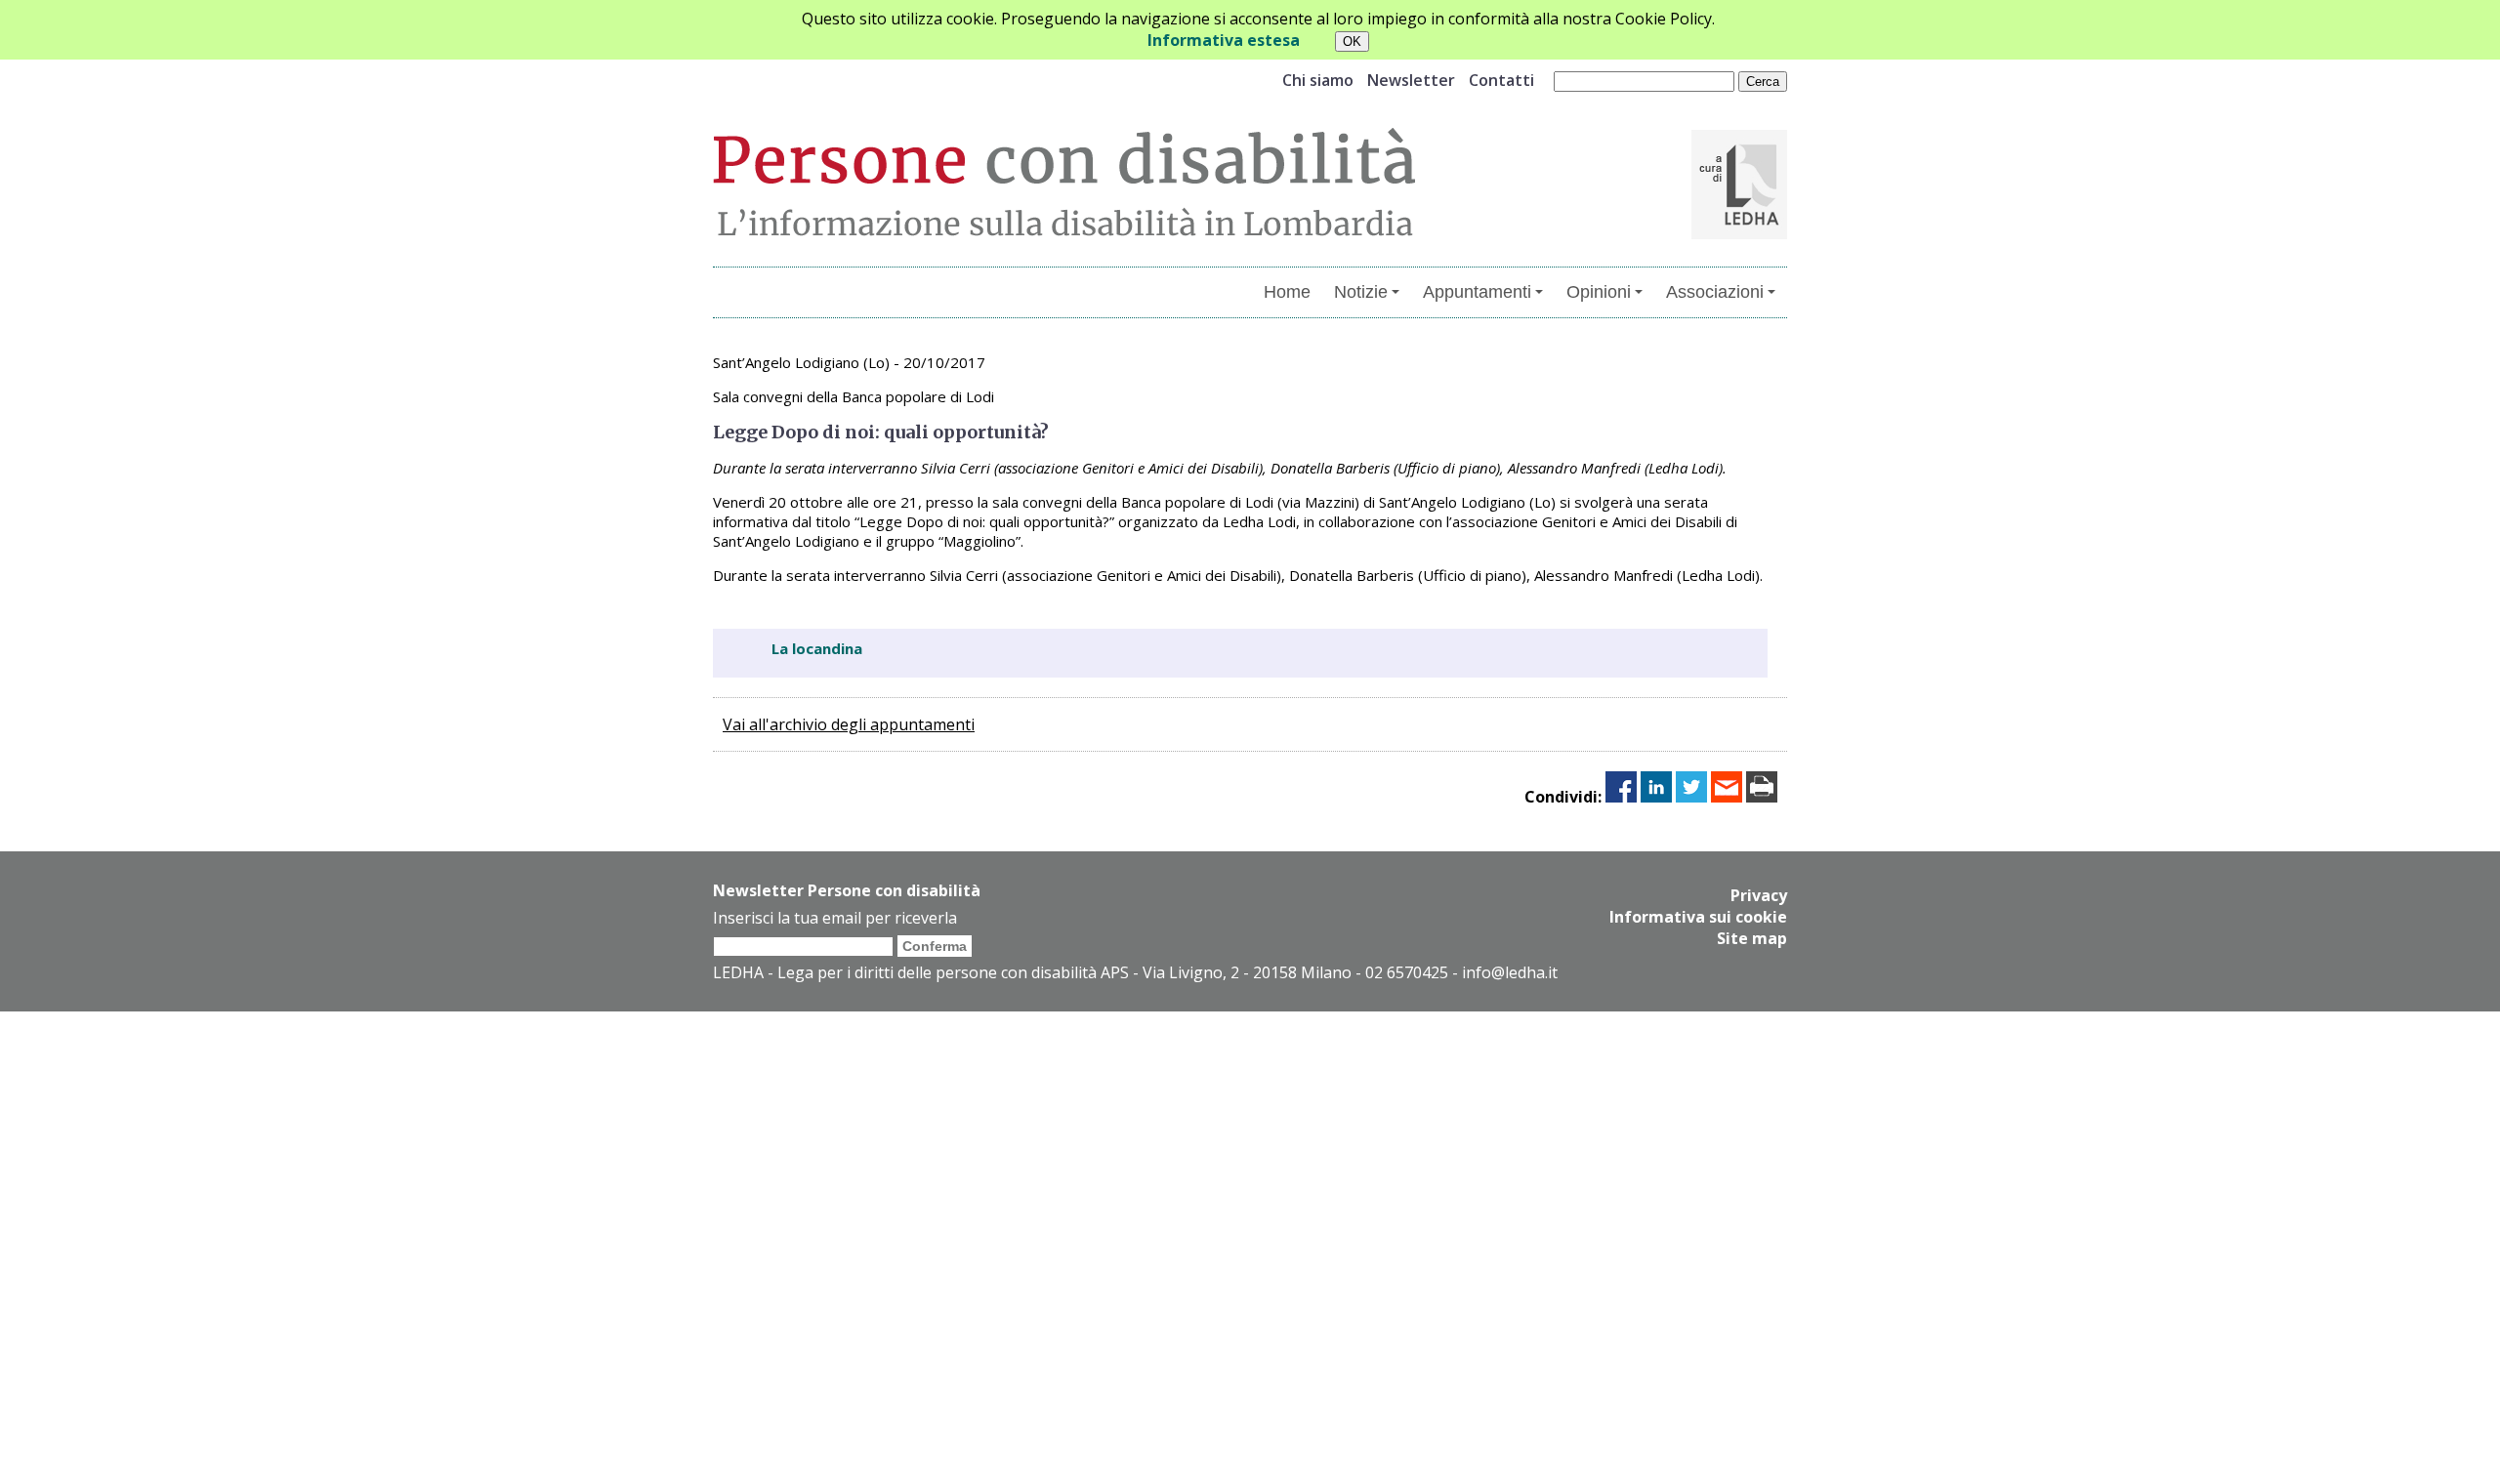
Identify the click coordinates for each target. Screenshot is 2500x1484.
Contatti (1501, 80)
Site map (1752, 938)
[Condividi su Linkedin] (1656, 797)
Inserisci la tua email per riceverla (835, 918)
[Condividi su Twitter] (1691, 797)
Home (1287, 292)
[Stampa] (1762, 797)
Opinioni (1599, 292)
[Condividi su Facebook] (1621, 797)
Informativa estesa (1224, 40)
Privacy (1759, 895)
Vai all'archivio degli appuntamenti (849, 724)
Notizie (1361, 292)
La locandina (817, 648)
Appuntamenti (1477, 292)
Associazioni (1715, 292)
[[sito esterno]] (1739, 233)
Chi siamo (1318, 80)
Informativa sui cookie (1698, 917)
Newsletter (1411, 80)
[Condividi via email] (1727, 797)
